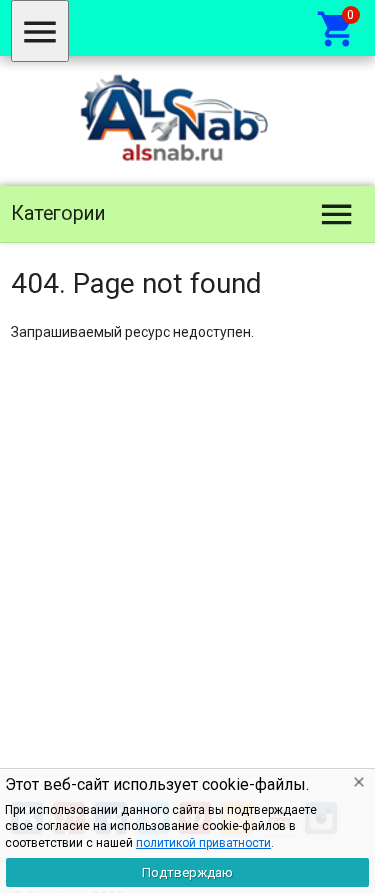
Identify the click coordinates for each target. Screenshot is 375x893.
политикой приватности (203, 843)
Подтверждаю (187, 872)
